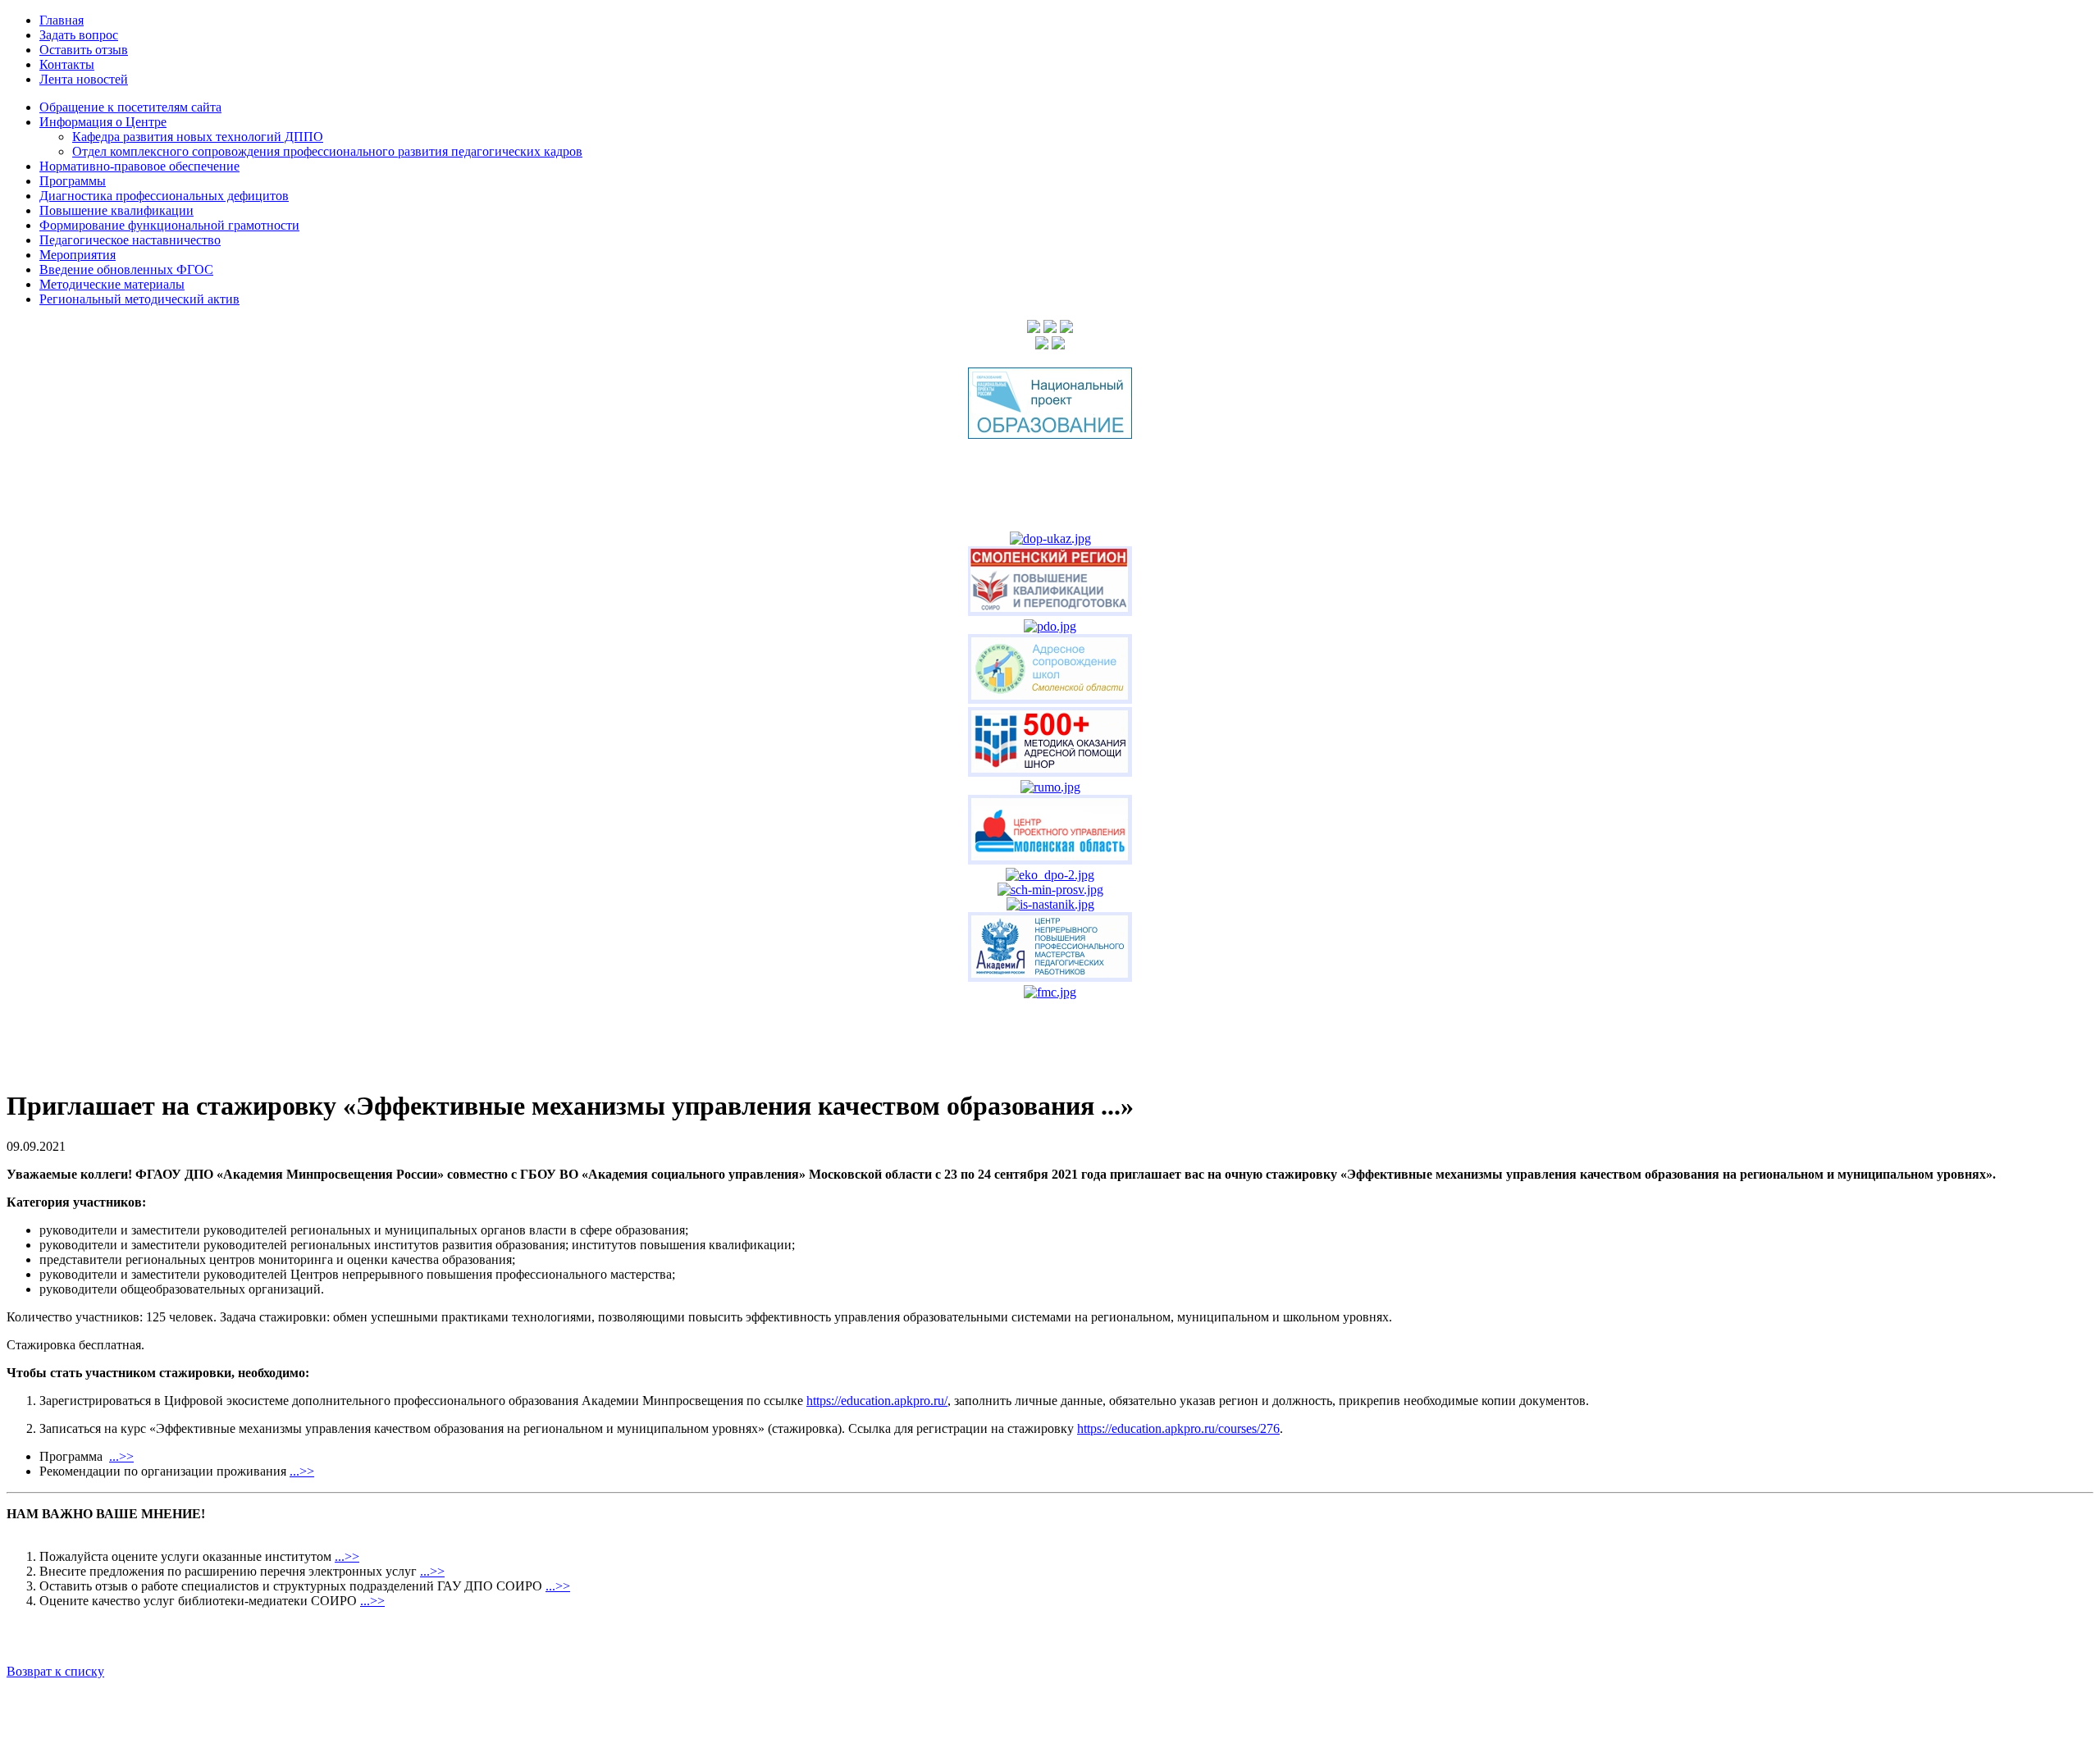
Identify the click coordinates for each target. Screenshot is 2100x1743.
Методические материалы (112, 284)
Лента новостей (84, 79)
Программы (73, 181)
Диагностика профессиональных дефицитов (164, 196)
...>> (121, 1456)
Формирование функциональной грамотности (169, 225)
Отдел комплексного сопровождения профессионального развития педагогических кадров (327, 151)
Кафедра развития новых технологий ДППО (198, 137)
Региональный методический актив (139, 299)
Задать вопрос (79, 35)
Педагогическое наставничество (130, 240)
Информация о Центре (103, 122)
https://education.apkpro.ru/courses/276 (1178, 1428)
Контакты (67, 64)
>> (307, 1471)
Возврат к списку (55, 1671)
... (294, 1471)
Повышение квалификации (116, 210)
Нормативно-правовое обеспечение (139, 166)
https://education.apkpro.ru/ (877, 1401)
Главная (62, 20)
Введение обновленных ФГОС (126, 269)
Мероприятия (78, 255)
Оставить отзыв (84, 50)
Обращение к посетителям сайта (130, 107)
